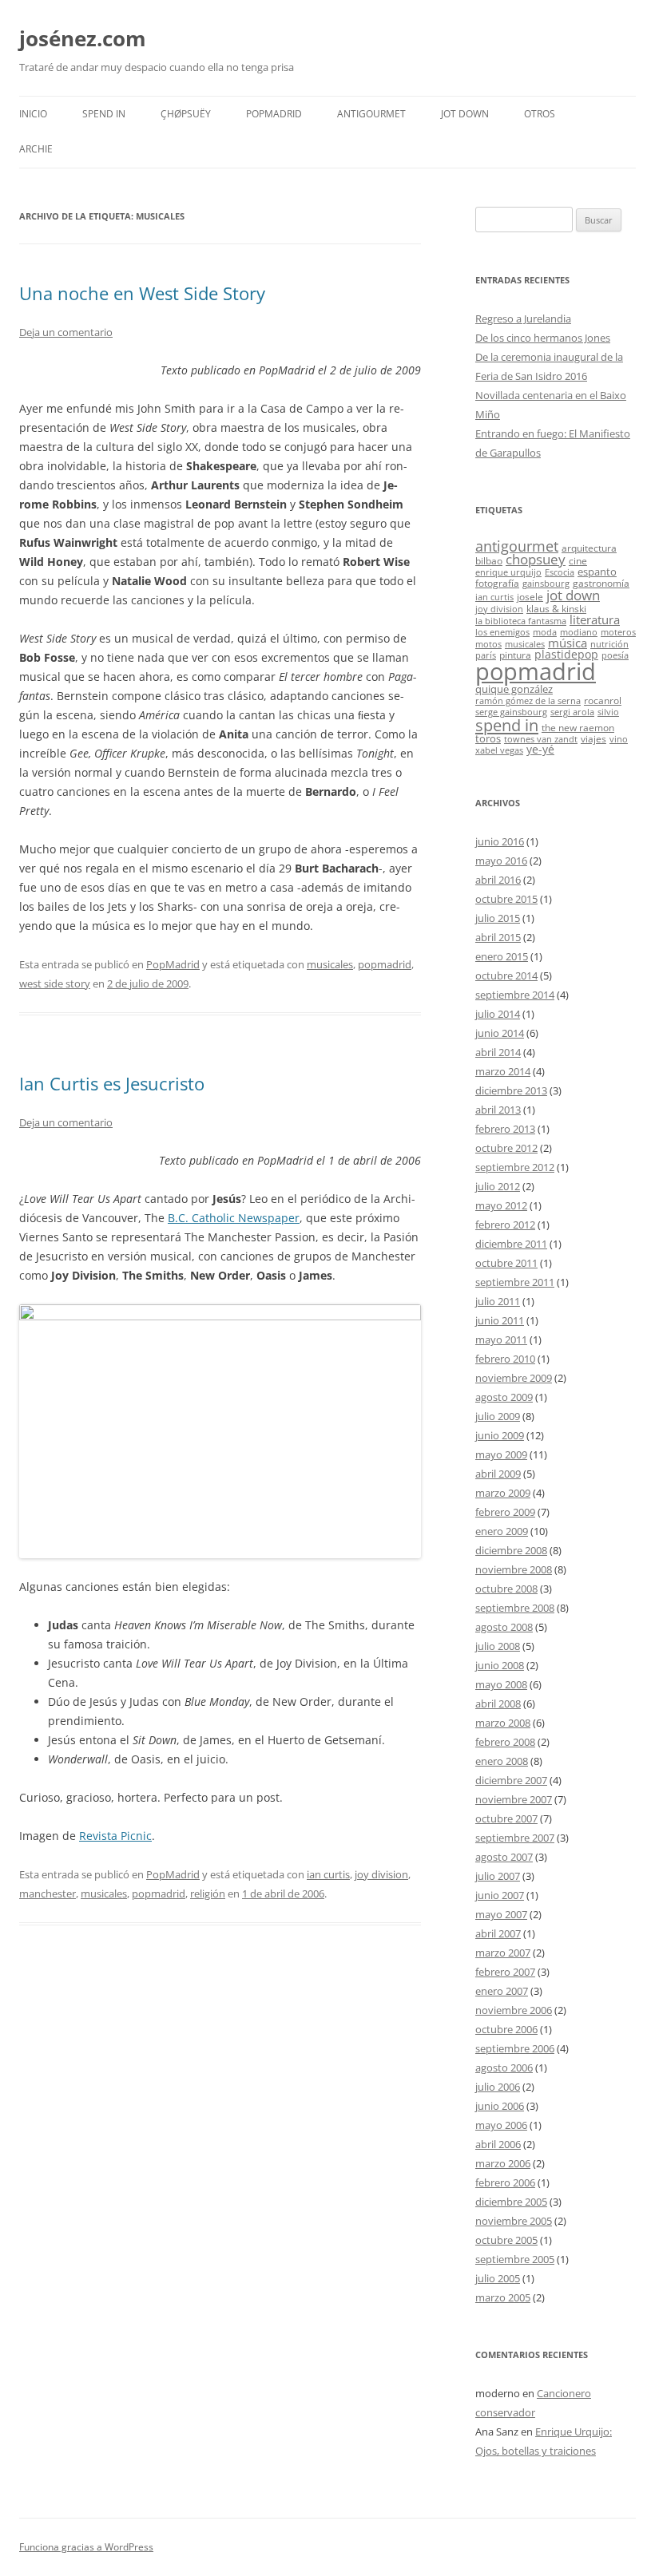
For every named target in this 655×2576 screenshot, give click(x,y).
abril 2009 (498, 1474)
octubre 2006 (506, 2029)
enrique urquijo (508, 572)
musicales (330, 964)
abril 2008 (498, 1703)
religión (208, 1893)
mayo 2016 (501, 861)
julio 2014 (498, 1014)
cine (578, 560)
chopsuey (536, 559)
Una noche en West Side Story (142, 293)
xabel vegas (499, 750)
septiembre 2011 (515, 1282)
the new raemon (578, 727)
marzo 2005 (503, 2297)
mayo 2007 (501, 1914)
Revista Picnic (115, 1836)
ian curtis (328, 1874)
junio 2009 (500, 1435)
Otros (540, 114)
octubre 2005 (506, 2240)
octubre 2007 (506, 1818)
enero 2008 (502, 1761)
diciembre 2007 (511, 1780)
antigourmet (517, 546)
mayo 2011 (501, 1339)
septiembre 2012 (515, 1167)
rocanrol (603, 700)
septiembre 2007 (515, 1838)
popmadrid (385, 964)
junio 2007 (500, 1895)
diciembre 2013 (511, 1090)
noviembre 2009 (514, 1378)
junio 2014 (500, 1033)
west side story (55, 983)
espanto (597, 572)
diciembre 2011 (511, 1244)
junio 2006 (500, 2106)
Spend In (104, 114)
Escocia (560, 572)
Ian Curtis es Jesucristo (112, 1083)
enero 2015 (502, 956)
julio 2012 (498, 1186)
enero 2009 (502, 1531)
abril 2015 (498, 937)
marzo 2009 (503, 1493)
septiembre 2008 (515, 1608)
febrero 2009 (505, 1512)
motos (488, 644)
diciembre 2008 (511, 1550)
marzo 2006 (503, 2163)
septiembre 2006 (515, 2048)
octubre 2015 (506, 899)
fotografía (497, 583)
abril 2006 (498, 2144)
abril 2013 (498, 1110)
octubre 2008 (506, 1589)
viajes (593, 738)
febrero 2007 (505, 1972)
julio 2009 (498, 1416)
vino (619, 739)
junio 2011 (500, 1320)
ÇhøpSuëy (186, 114)
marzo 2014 (503, 1071)
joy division (381, 1874)
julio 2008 (498, 1646)
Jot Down (465, 114)
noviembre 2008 (514, 1569)
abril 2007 (498, 1933)
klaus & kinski (556, 608)
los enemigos (502, 632)
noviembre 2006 (514, 2010)
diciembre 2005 (511, 2202)
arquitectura (589, 548)
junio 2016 (500, 841)
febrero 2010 (505, 1359)
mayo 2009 (501, 1454)
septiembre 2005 (515, 2259)
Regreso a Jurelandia (523, 319)
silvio (608, 712)
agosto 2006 (504, 2068)
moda (545, 632)
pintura (515, 655)
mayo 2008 (501, 1684)
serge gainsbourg (511, 712)
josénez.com (83, 38)
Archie (36, 149)
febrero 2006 (505, 2182)
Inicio (33, 114)
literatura (595, 619)
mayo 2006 (501, 2125)
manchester (48, 1893)
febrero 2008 (505, 1742)
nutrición (609, 644)
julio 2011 (498, 1301)
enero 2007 (502, 1991)
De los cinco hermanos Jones (543, 338)
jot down (573, 595)
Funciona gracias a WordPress (86, 2547)
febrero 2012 (505, 1225)
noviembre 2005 (514, 2221)
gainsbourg (546, 584)
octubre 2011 (506, 1263)
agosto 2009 (504, 1397)
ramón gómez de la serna (528, 701)
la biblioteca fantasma (521, 621)
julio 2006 (498, 2087)
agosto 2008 (504, 1627)
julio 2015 (498, 918)
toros (488, 738)
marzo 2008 (503, 1723)
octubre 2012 (506, 1148)
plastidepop (566, 654)
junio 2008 (500, 1665)
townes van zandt (541, 739)
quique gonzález (514, 689)
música (568, 643)
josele (530, 596)
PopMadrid (274, 114)
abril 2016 (498, 880)
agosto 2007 (504, 1857)
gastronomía (601, 583)
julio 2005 (498, 2278)
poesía (615, 655)
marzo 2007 (503, 1953)
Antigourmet (371, 114)
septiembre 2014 (515, 995)
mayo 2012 (501, 1205)
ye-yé (540, 749)
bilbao (489, 560)
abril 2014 (498, 1052)
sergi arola (572, 712)
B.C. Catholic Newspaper (234, 1218)
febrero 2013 (505, 1129)
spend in (507, 725)
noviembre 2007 (514, 1799)
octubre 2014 (506, 975)
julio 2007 (498, 1876)
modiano (579, 632)
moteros (618, 632)
